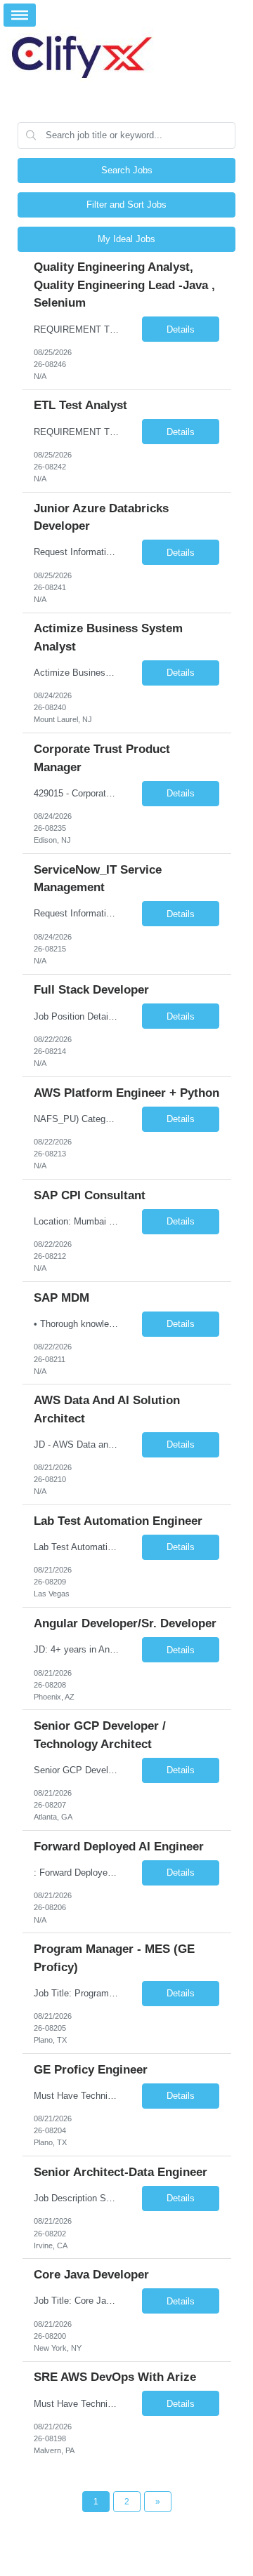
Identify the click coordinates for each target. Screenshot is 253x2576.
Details (181, 329)
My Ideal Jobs (126, 239)
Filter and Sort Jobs (126, 205)
